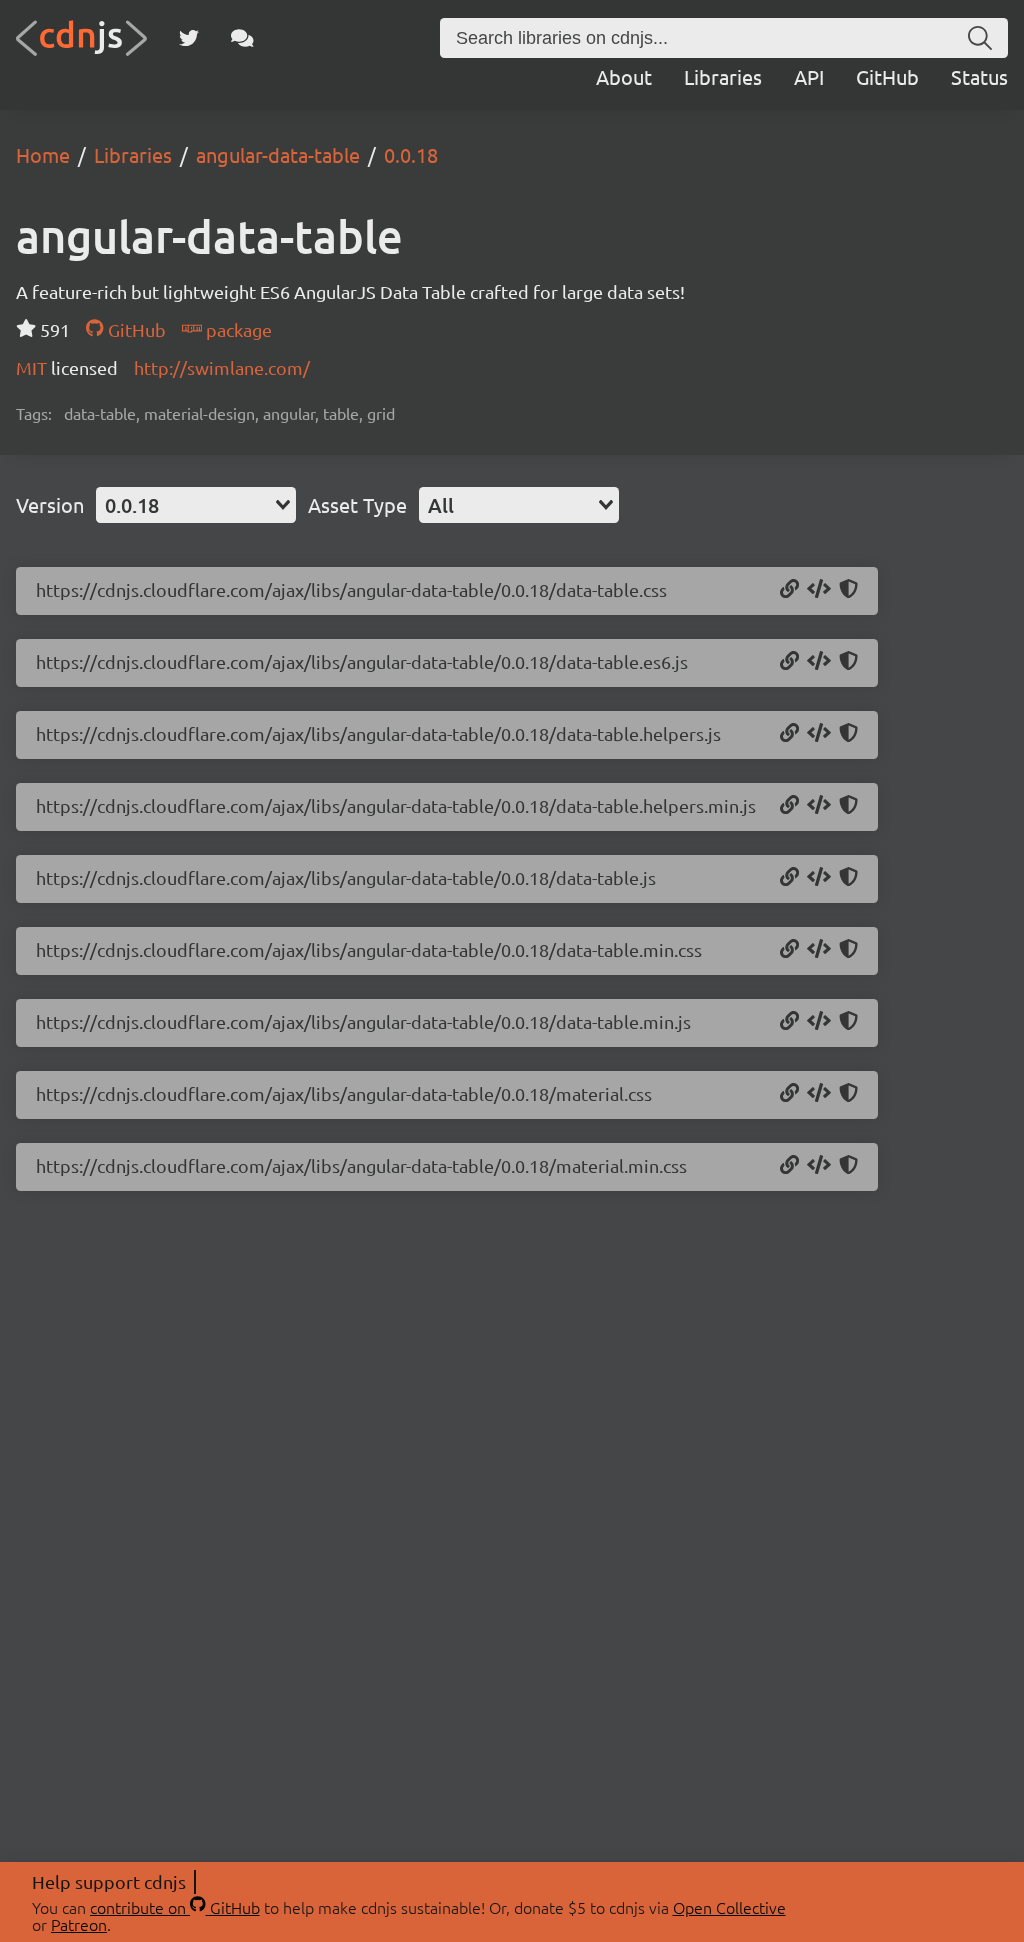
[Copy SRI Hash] (848, 590)
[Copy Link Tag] (819, 590)
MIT (33, 367)
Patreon (79, 1924)
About (624, 76)
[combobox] (196, 505)
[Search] (980, 38)
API (809, 76)
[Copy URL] (789, 590)
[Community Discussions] (242, 38)
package (237, 329)
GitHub (887, 76)
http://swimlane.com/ (222, 367)
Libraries (723, 76)
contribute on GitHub (175, 1907)
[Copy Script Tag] (819, 662)
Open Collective (729, 1907)
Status (979, 76)
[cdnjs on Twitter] (189, 38)
